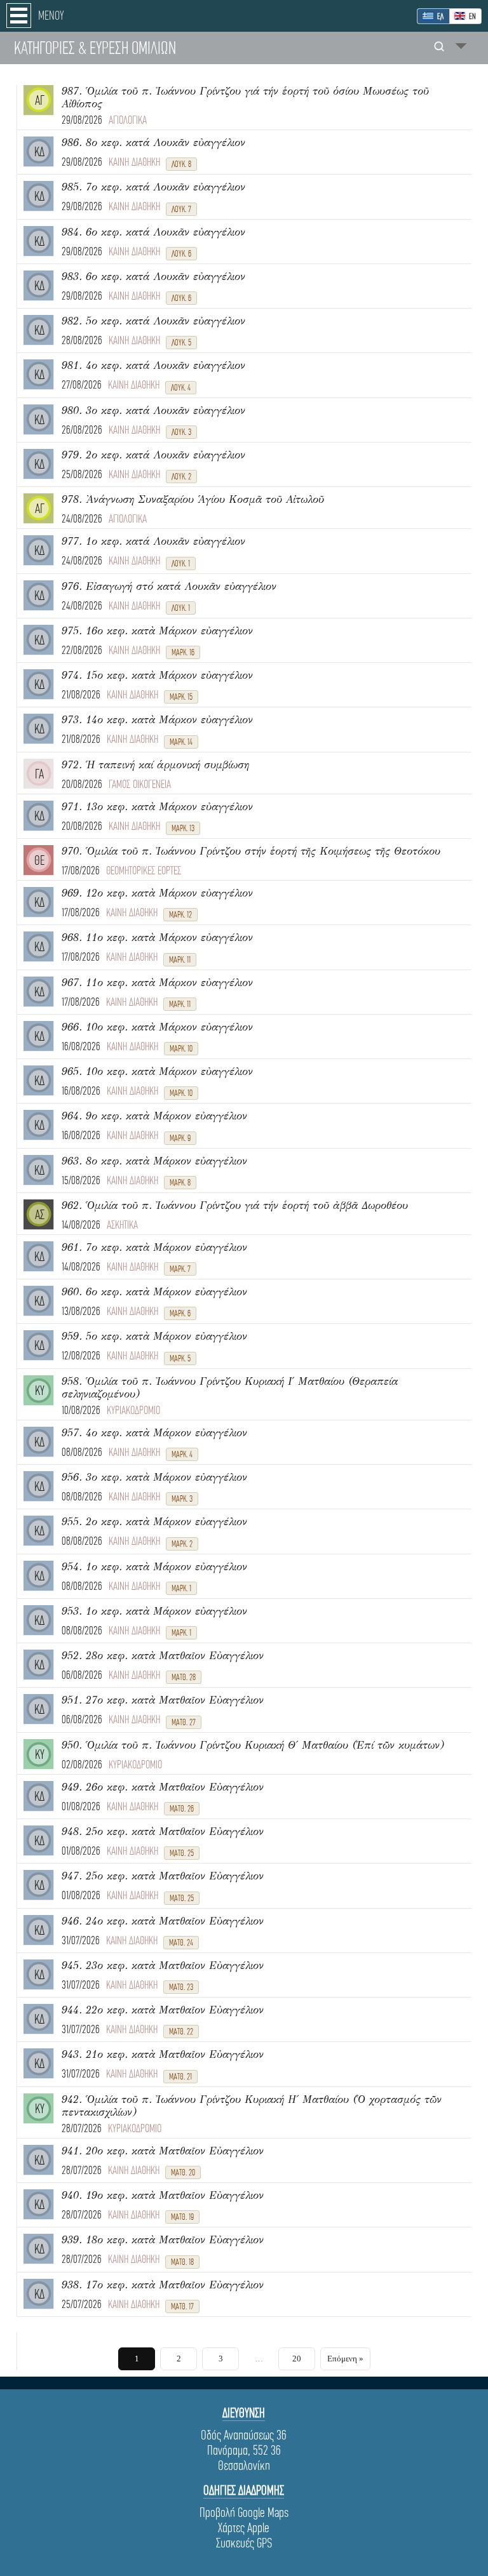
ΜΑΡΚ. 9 (180, 1138)
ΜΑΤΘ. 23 (181, 1987)
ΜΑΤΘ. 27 (184, 1722)
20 (297, 2359)
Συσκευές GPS (244, 2543)
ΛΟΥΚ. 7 (181, 209)
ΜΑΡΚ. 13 (183, 828)
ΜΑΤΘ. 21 (180, 2077)
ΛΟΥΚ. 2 (181, 477)
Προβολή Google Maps (244, 2513)
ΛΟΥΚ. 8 (181, 164)
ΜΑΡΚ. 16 (183, 652)
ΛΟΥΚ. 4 (181, 388)
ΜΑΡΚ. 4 (182, 1454)
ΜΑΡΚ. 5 (180, 1358)
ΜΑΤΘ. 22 (181, 2032)
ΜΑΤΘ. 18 (182, 2262)
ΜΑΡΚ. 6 (180, 1313)
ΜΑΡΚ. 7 (180, 1269)
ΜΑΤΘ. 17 (182, 2306)
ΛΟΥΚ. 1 (181, 564)
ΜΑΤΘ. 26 (182, 1809)
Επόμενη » (345, 2359)
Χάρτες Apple (244, 2528)
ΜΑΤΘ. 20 (183, 2172)
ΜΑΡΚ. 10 (181, 1049)
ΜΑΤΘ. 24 (181, 1943)
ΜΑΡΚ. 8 (180, 1183)
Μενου (51, 16)
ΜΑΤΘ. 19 (182, 2217)
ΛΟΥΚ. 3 (181, 432)
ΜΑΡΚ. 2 (182, 1544)
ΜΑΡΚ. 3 (182, 1499)
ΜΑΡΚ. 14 (181, 742)
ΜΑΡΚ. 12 (180, 915)
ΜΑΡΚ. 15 (181, 697)
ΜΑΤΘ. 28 (184, 1677)
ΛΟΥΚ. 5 (181, 343)
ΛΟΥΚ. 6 (181, 254)
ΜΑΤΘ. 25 (182, 1853)
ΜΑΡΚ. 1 (181, 1588)
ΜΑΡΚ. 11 (180, 960)
